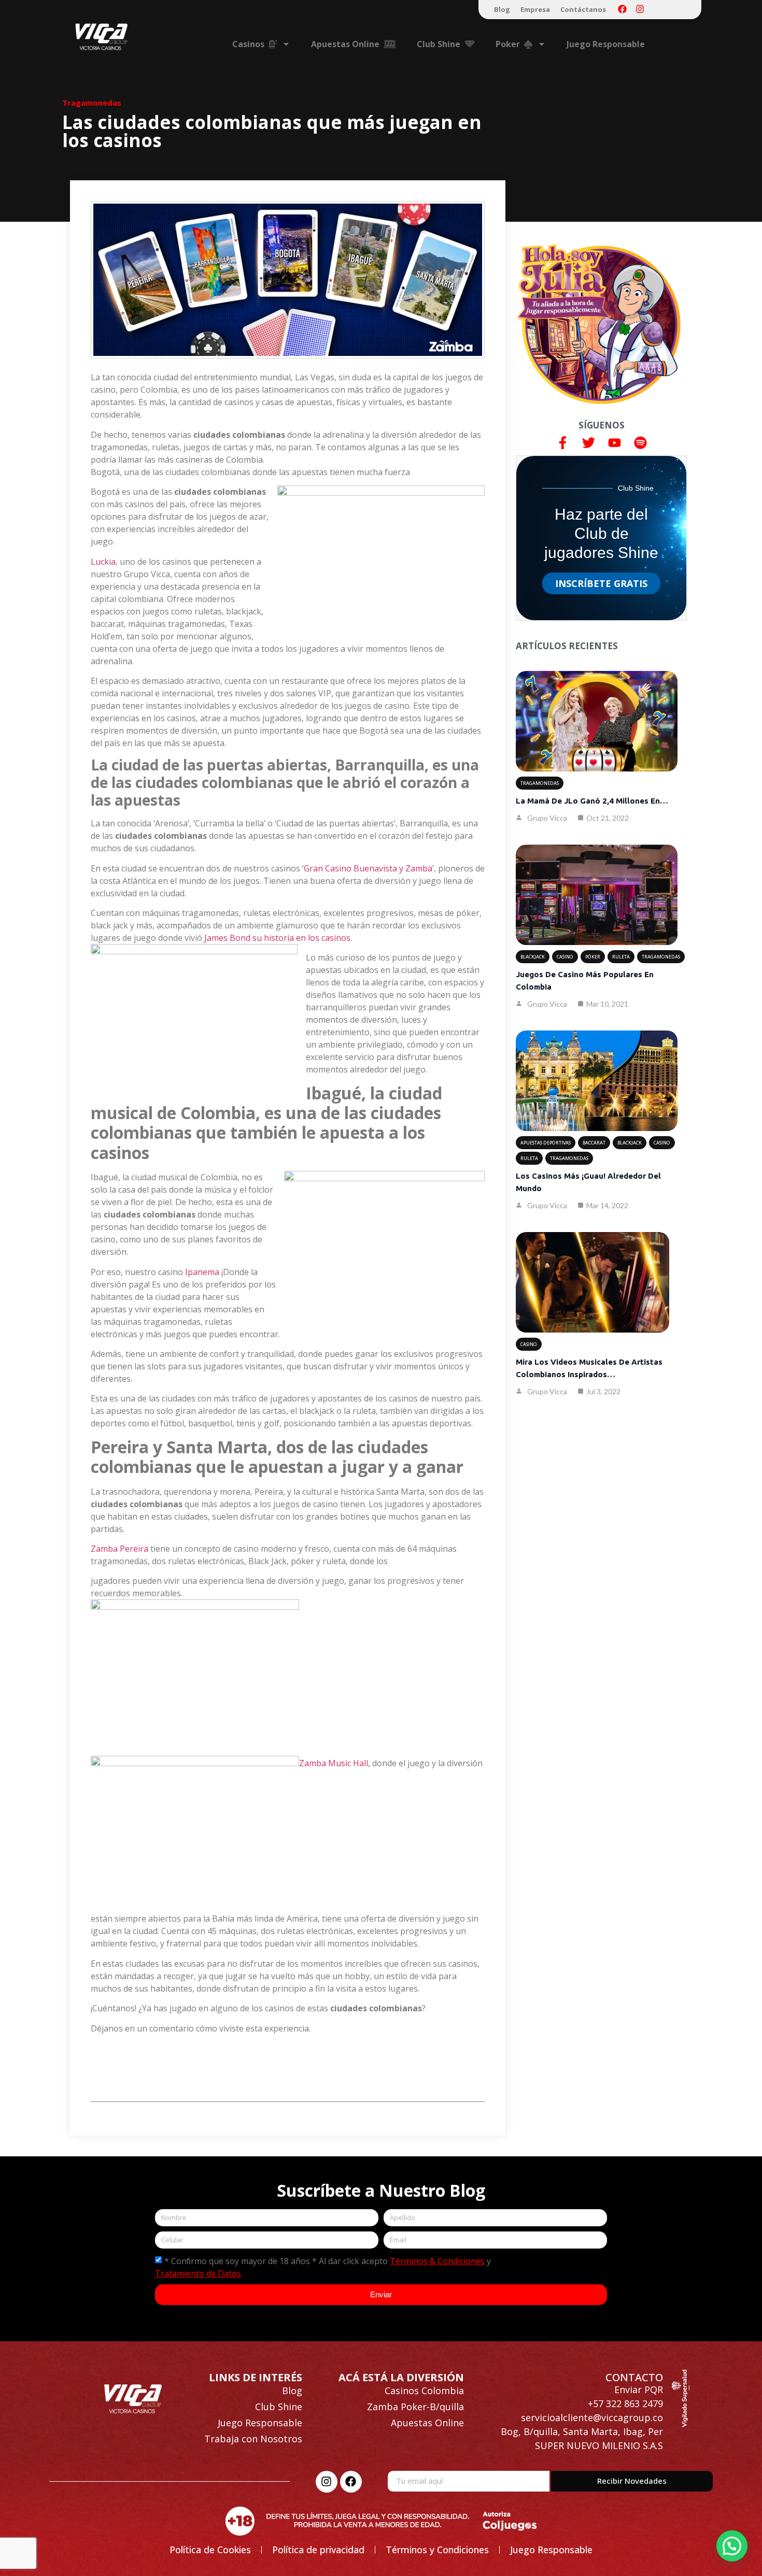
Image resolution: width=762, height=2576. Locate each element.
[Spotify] (640, 442)
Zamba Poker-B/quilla (415, 2407)
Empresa (535, 9)
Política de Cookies (210, 2550)
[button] (732, 2546)
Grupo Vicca (547, 818)
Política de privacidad (318, 2550)
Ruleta (621, 957)
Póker (593, 957)
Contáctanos (583, 9)
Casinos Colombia (424, 2391)
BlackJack (533, 957)
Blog (502, 9)
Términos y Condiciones (437, 2550)
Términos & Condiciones (437, 2261)
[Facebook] (622, 9)
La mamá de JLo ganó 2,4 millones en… (592, 801)
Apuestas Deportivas (546, 1143)
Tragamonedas (92, 103)
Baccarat (594, 1143)
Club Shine (279, 2407)
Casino (565, 957)
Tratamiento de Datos (198, 2273)
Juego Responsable (606, 44)
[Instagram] (640, 9)
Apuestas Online (427, 2423)
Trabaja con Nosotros (253, 2439)
